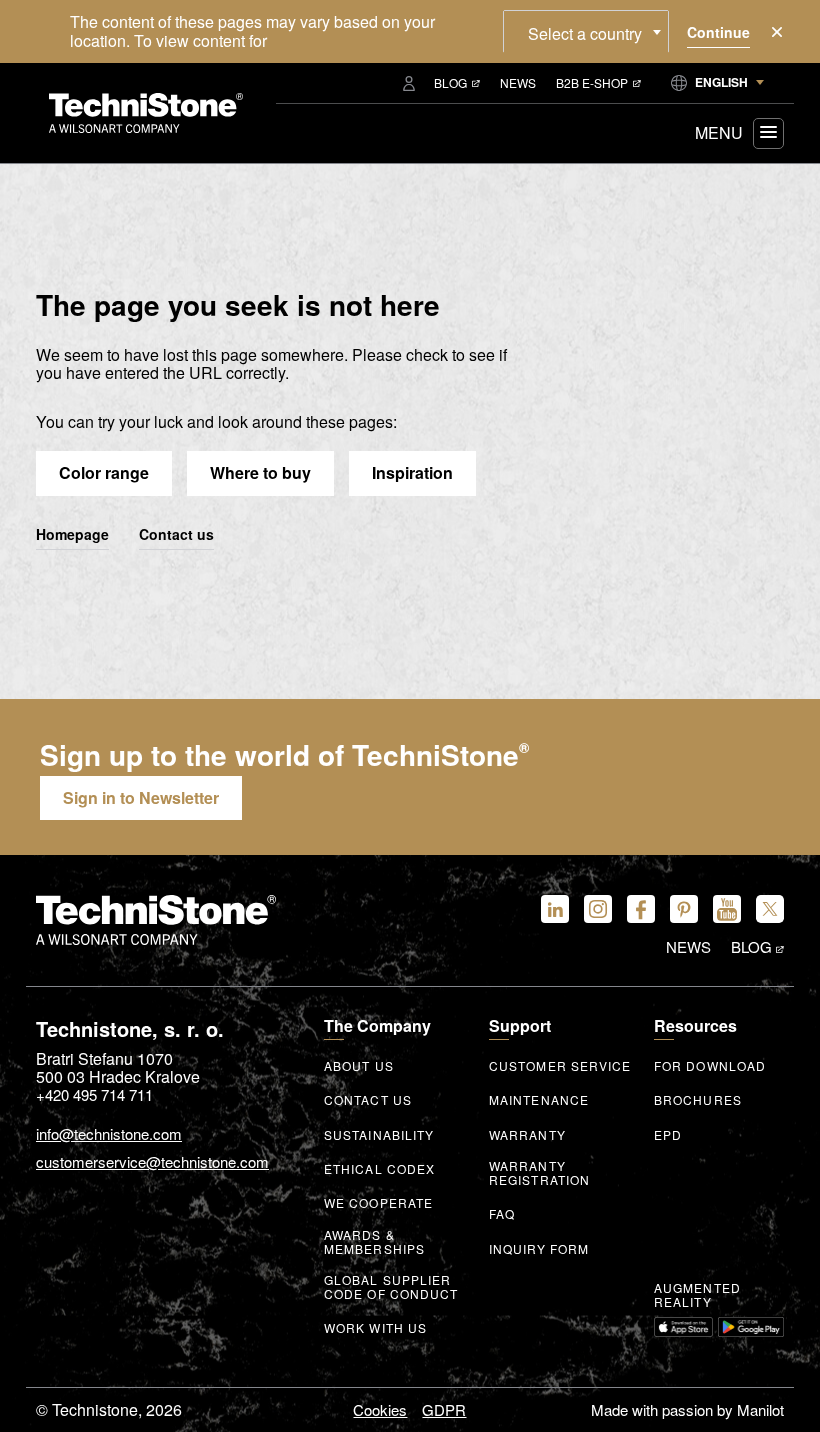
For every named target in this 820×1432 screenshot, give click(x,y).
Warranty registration (539, 1173)
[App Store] (683, 1327)
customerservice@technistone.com (152, 1162)
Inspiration (412, 472)
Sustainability (379, 1135)
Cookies (380, 1409)
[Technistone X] (770, 909)
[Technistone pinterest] (684, 909)
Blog (450, 82)
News (518, 82)
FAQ (502, 1214)
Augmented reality (697, 1295)
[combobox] (586, 31)
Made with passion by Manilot (687, 1409)
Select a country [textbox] (585, 33)
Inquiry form (539, 1249)
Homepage (72, 535)
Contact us (176, 535)
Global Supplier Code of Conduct (391, 1287)
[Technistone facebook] (641, 909)
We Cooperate (378, 1203)
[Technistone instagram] (598, 909)
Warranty (527, 1135)
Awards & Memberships (374, 1242)
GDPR (444, 1409)
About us (359, 1066)
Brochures (698, 1100)
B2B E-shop (592, 82)
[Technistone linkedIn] (555, 909)
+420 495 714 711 (94, 1094)
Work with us (375, 1328)
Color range (104, 472)
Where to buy (260, 472)
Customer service (560, 1066)
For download (710, 1066)
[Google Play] (751, 1327)
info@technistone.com (109, 1134)
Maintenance (539, 1100)
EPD (668, 1135)
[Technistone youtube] (727, 909)
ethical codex (379, 1169)
